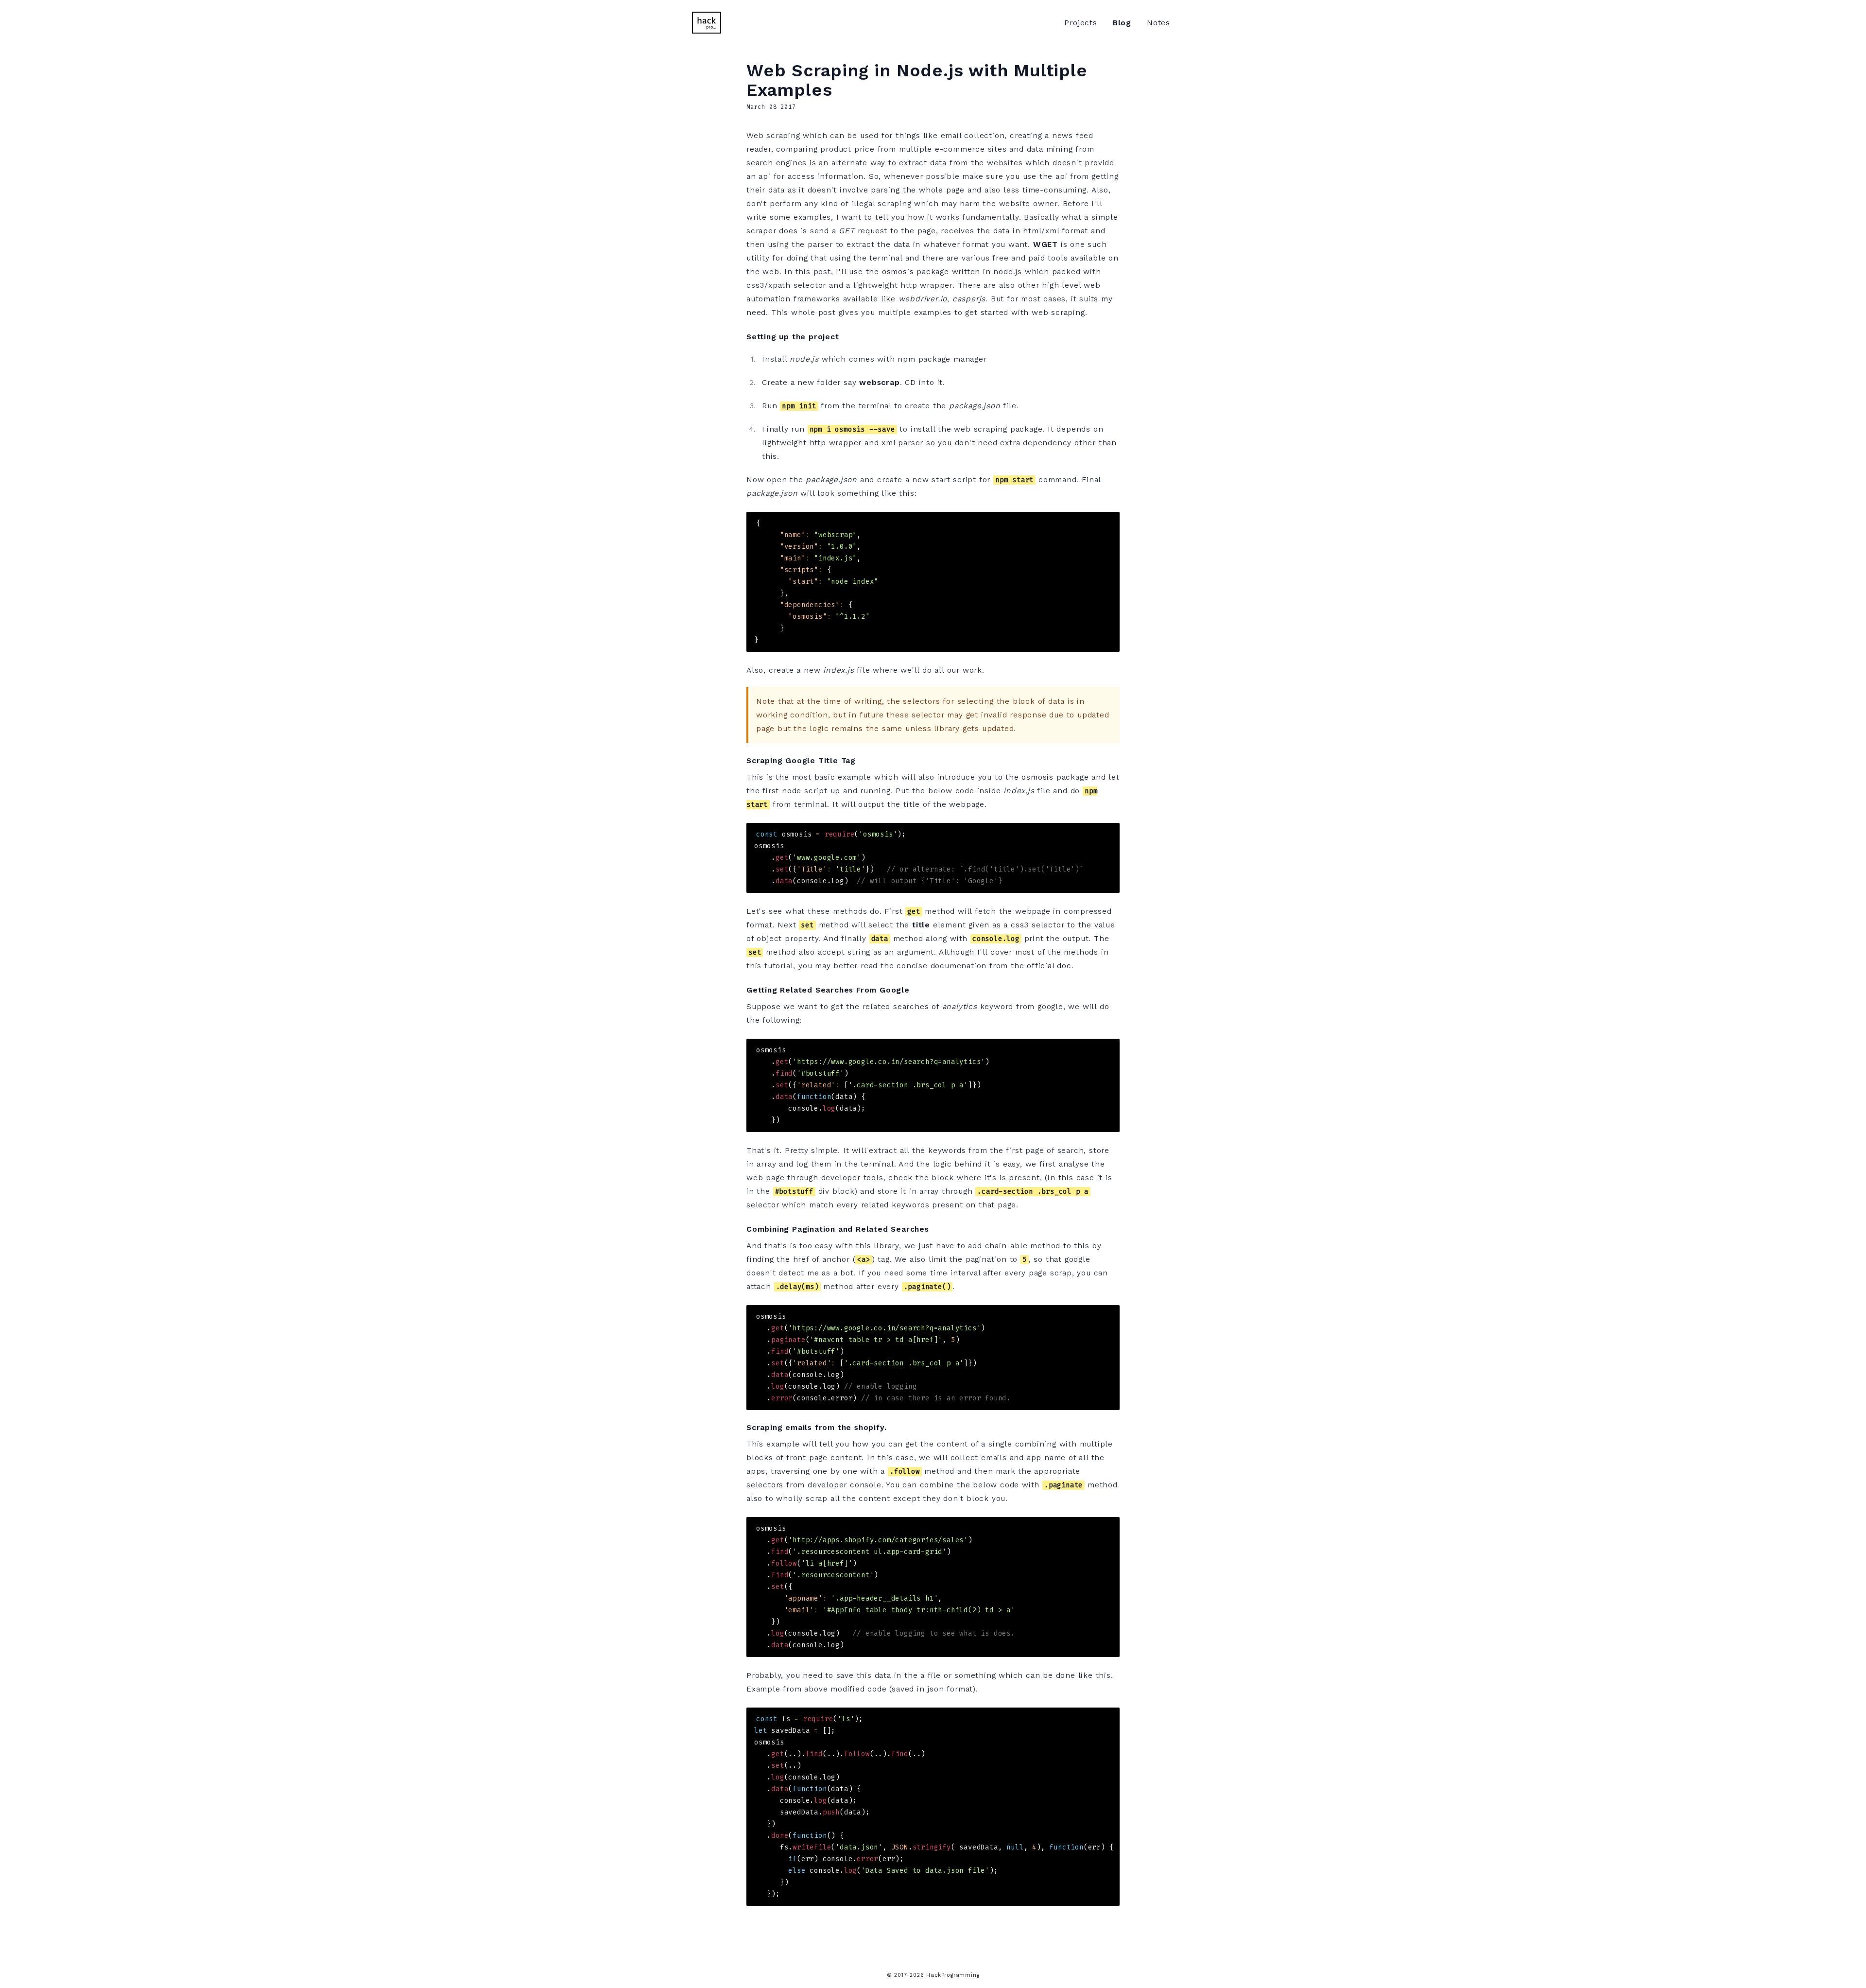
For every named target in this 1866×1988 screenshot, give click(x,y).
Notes (1158, 23)
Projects (1080, 23)
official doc (1049, 966)
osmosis (898, 271)
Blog (1122, 23)
